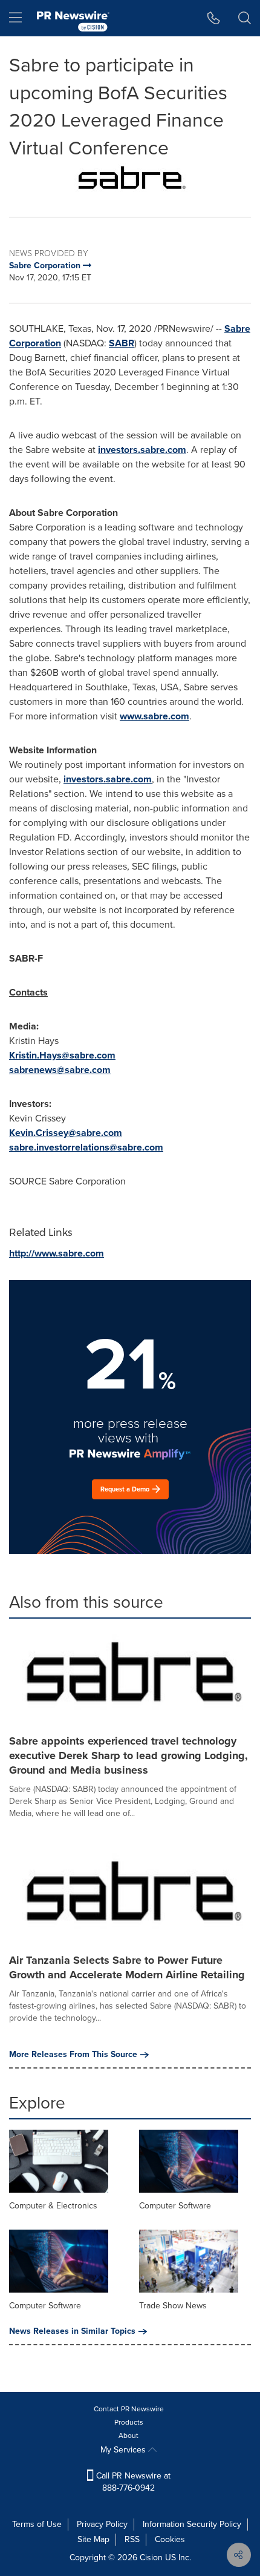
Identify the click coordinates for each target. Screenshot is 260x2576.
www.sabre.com (154, 716)
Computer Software (175, 2206)
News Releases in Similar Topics (72, 2331)
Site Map (93, 2539)
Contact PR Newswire (129, 2409)
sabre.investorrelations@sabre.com (86, 1147)
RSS (132, 2539)
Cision (151, 2558)
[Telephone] (214, 18)
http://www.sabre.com (57, 1253)
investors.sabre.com (142, 450)
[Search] (245, 18)
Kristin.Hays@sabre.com (62, 1055)
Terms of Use (37, 2524)
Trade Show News (173, 2306)
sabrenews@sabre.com (60, 1070)
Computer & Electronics (53, 2206)
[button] (130, 180)
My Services (124, 2450)
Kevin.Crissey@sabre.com (66, 1133)
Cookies (170, 2539)
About (128, 2436)
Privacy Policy (102, 2524)
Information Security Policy (192, 2524)
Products (129, 2422)
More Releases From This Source (73, 2055)
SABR (122, 343)
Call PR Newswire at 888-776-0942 (132, 2482)
